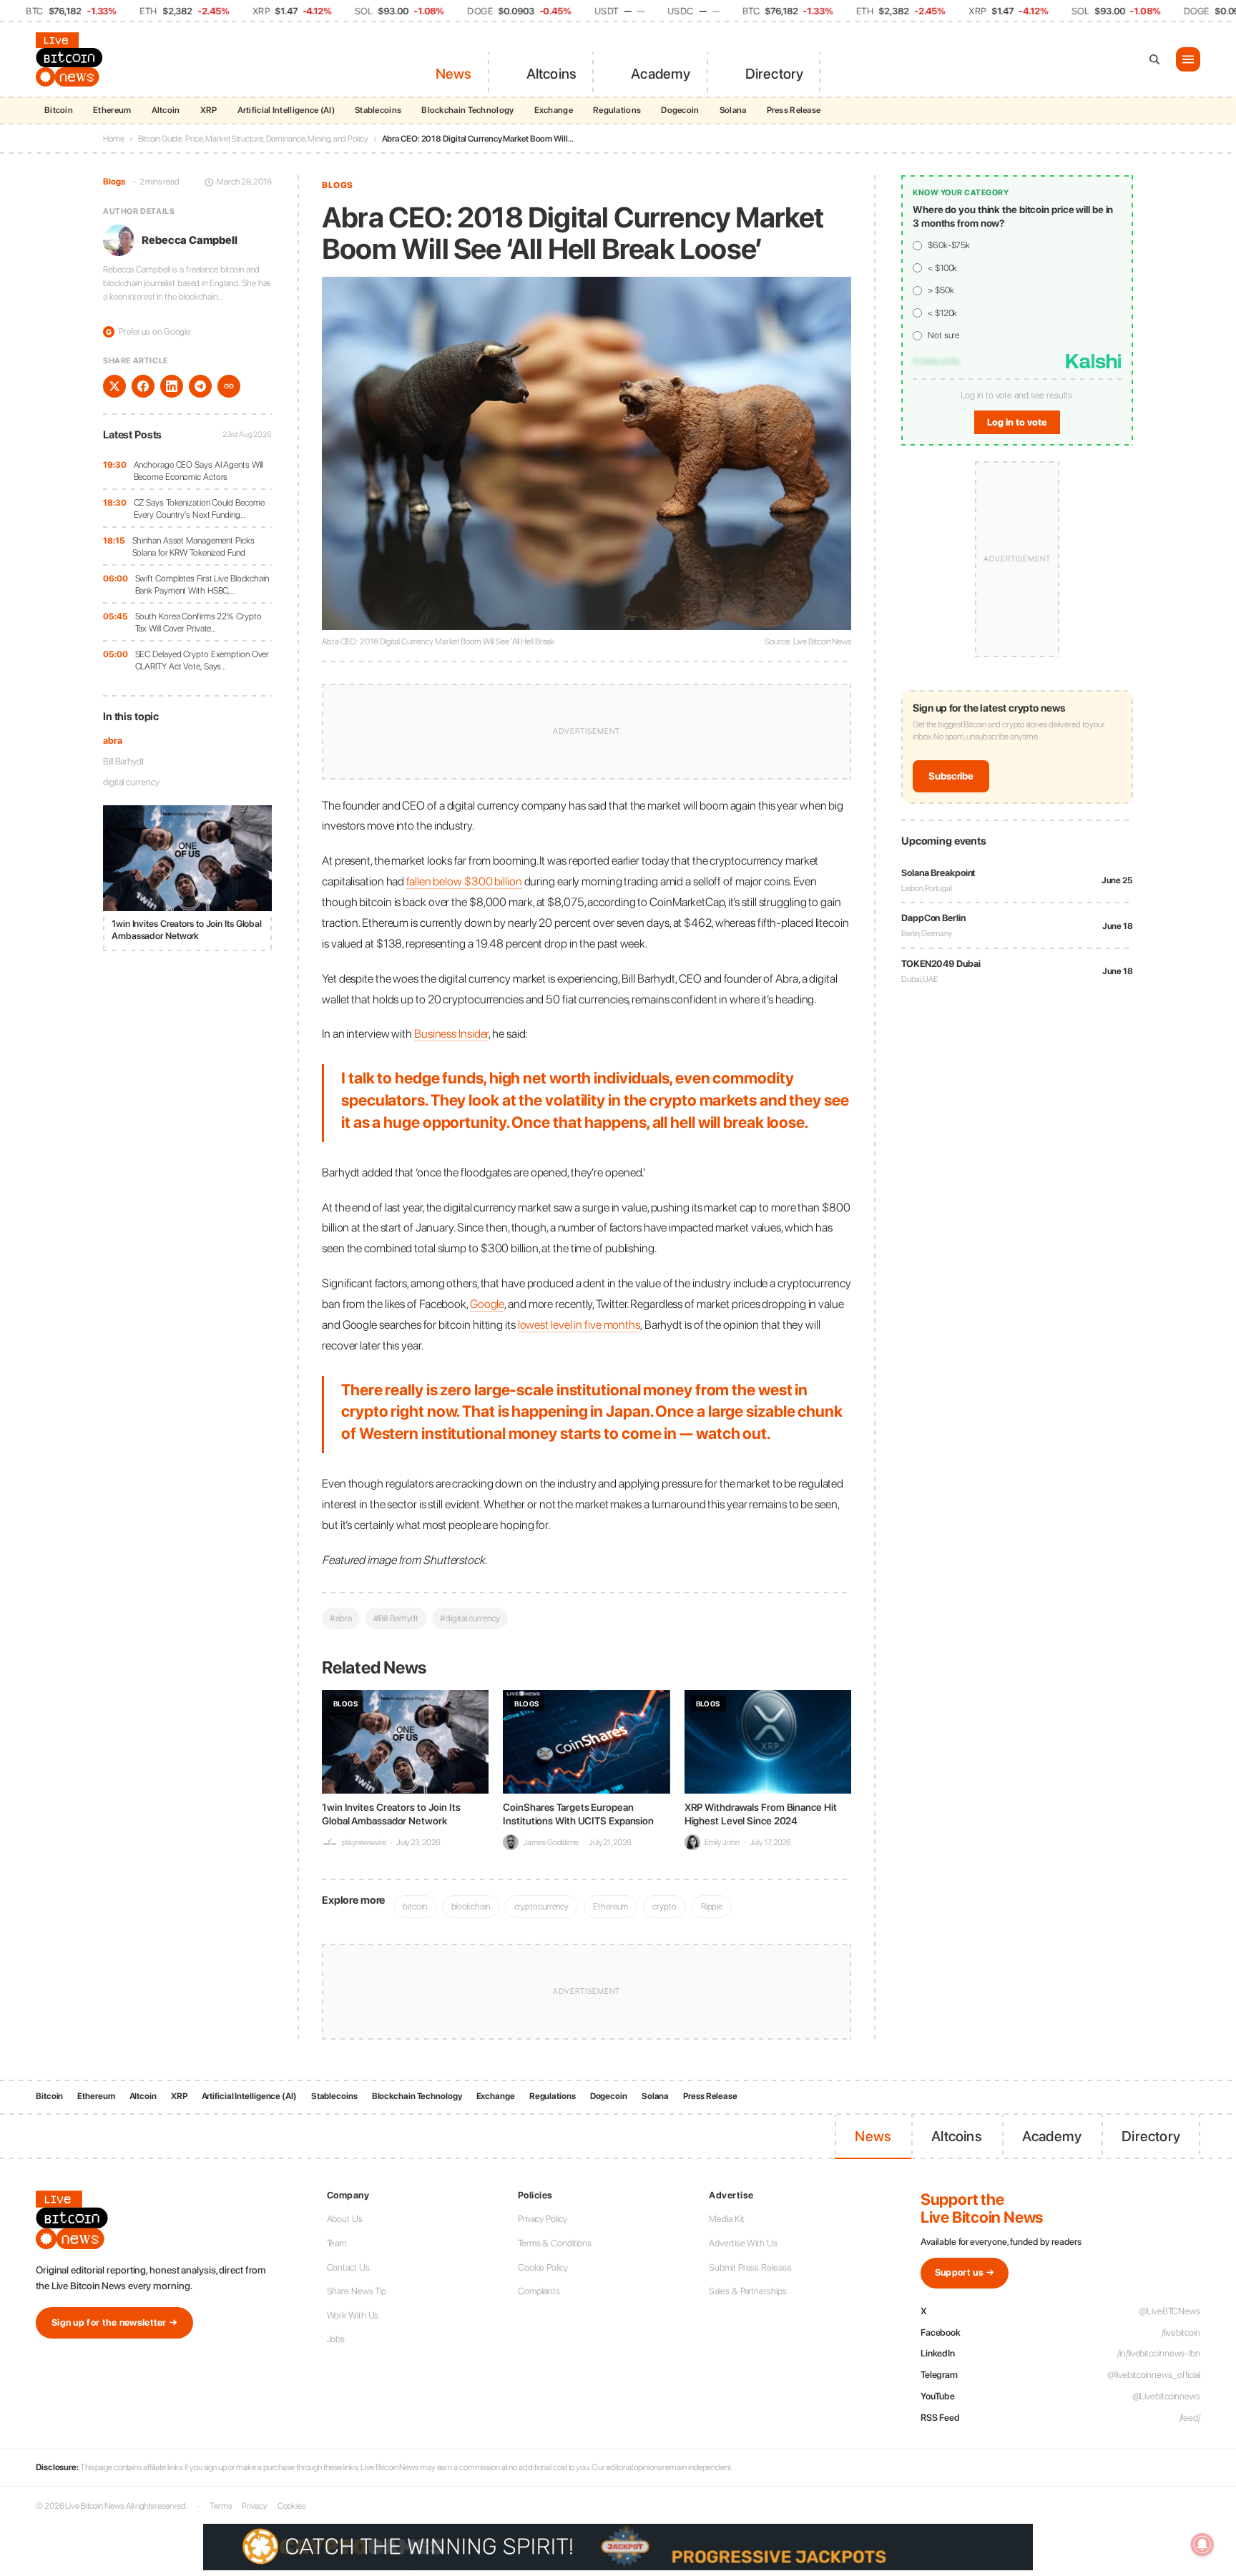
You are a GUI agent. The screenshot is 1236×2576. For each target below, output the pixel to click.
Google (487, 1304)
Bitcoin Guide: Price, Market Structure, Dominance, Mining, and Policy (253, 139)
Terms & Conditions (555, 2243)
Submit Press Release (750, 2267)
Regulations (617, 110)
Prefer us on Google (148, 331)
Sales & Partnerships (747, 2291)
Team (337, 2243)
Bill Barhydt (124, 761)
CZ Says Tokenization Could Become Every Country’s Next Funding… (200, 509)
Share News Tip (357, 2291)
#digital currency (470, 1618)
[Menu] (1188, 59)
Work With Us (353, 2315)
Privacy (255, 2506)
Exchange (554, 110)
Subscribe (951, 777)
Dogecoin (680, 110)
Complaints (539, 2291)
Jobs (336, 2339)
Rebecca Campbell (189, 240)
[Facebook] (143, 386)
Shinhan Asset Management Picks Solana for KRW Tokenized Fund (193, 547)
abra (113, 741)
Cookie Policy (543, 2267)
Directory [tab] (775, 74)
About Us (345, 2219)
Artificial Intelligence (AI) (286, 110)
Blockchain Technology (467, 110)
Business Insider (451, 1033)
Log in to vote (1017, 422)
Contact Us (348, 2267)
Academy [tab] (661, 74)
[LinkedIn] (172, 386)
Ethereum (112, 110)
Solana (733, 110)
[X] (114, 386)
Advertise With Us (743, 2243)
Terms (221, 2506)
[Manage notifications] (1202, 2545)
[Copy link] (229, 386)
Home (114, 139)
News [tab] (454, 74)
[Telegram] (200, 386)
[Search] (1154, 59)
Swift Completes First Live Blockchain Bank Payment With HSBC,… (202, 585)
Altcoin (166, 110)
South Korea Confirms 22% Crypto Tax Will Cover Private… (198, 623)
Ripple (712, 1906)
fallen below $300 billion (464, 881)
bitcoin (415, 1906)
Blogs (114, 182)
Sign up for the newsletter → (114, 2322)
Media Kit (726, 2219)
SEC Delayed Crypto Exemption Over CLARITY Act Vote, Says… (202, 660)
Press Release (794, 110)
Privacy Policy (543, 2219)
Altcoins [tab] (552, 74)
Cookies (291, 2506)
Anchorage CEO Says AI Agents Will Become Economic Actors (199, 471)
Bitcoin (59, 110)
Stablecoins (378, 110)
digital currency (131, 782)
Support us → (965, 2272)
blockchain (471, 1906)
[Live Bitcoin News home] (72, 59)
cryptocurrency (542, 1906)
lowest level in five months (579, 1324)
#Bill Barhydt (396, 1618)
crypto (664, 1906)
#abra (341, 1618)
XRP (209, 110)
